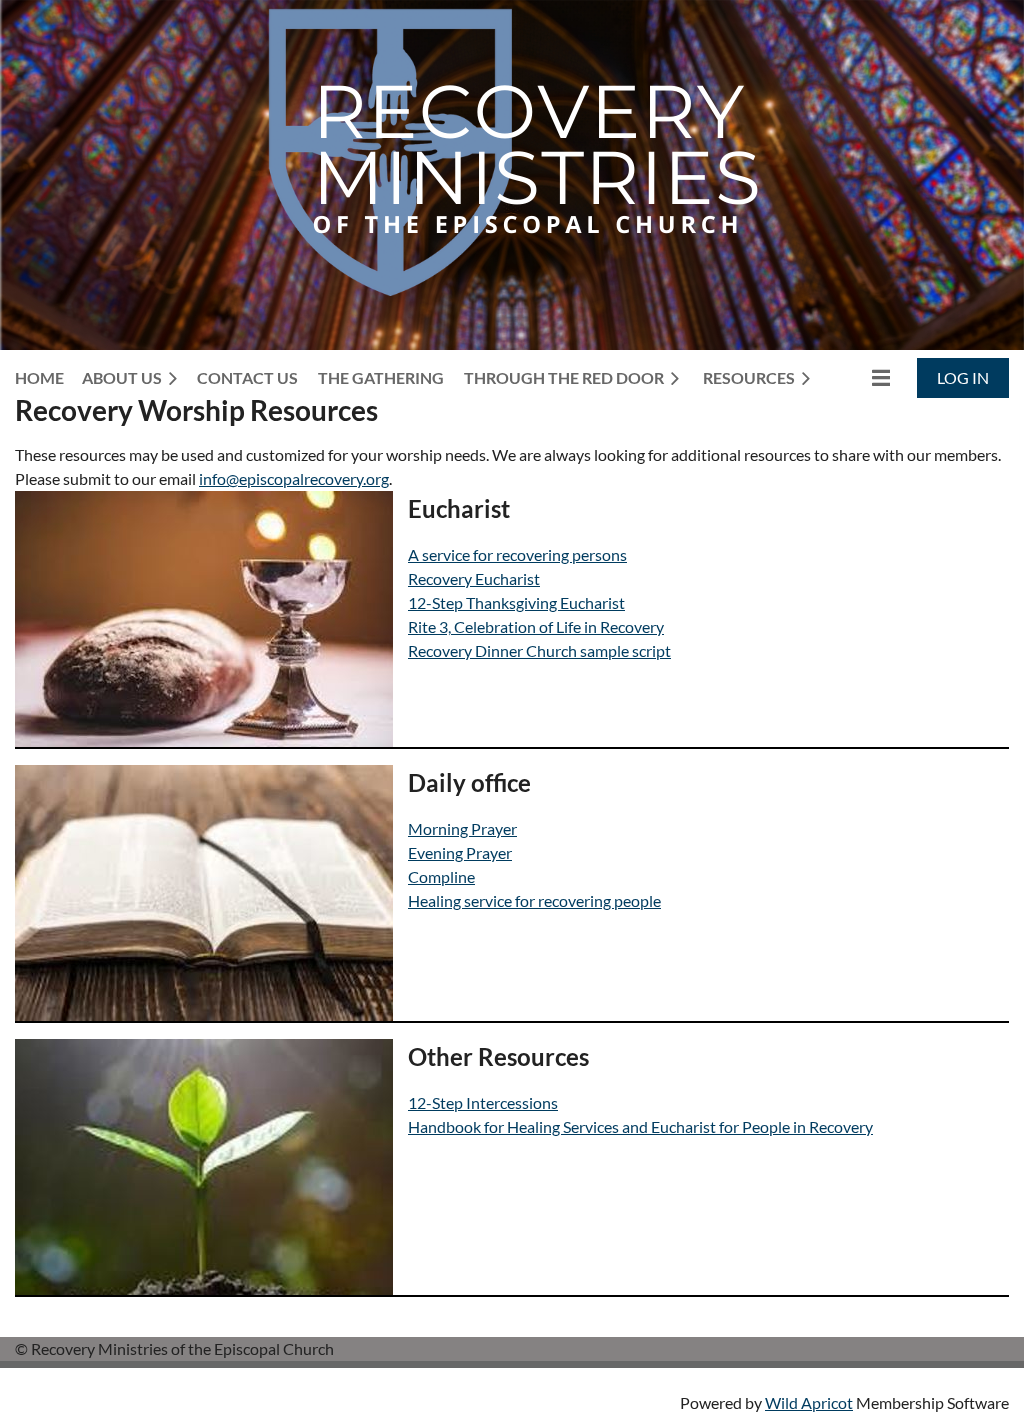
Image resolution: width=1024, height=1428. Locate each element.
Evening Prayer (460, 852)
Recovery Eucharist (474, 578)
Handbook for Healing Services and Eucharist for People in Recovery (640, 1126)
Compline (441, 876)
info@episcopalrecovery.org (294, 478)
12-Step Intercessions (483, 1102)
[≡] (860, 377)
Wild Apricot (809, 1402)
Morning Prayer (462, 828)
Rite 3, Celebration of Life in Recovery (536, 626)
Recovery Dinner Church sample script (539, 650)
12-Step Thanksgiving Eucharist (516, 602)
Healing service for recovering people (534, 900)
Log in (963, 377)
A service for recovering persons (517, 554)
